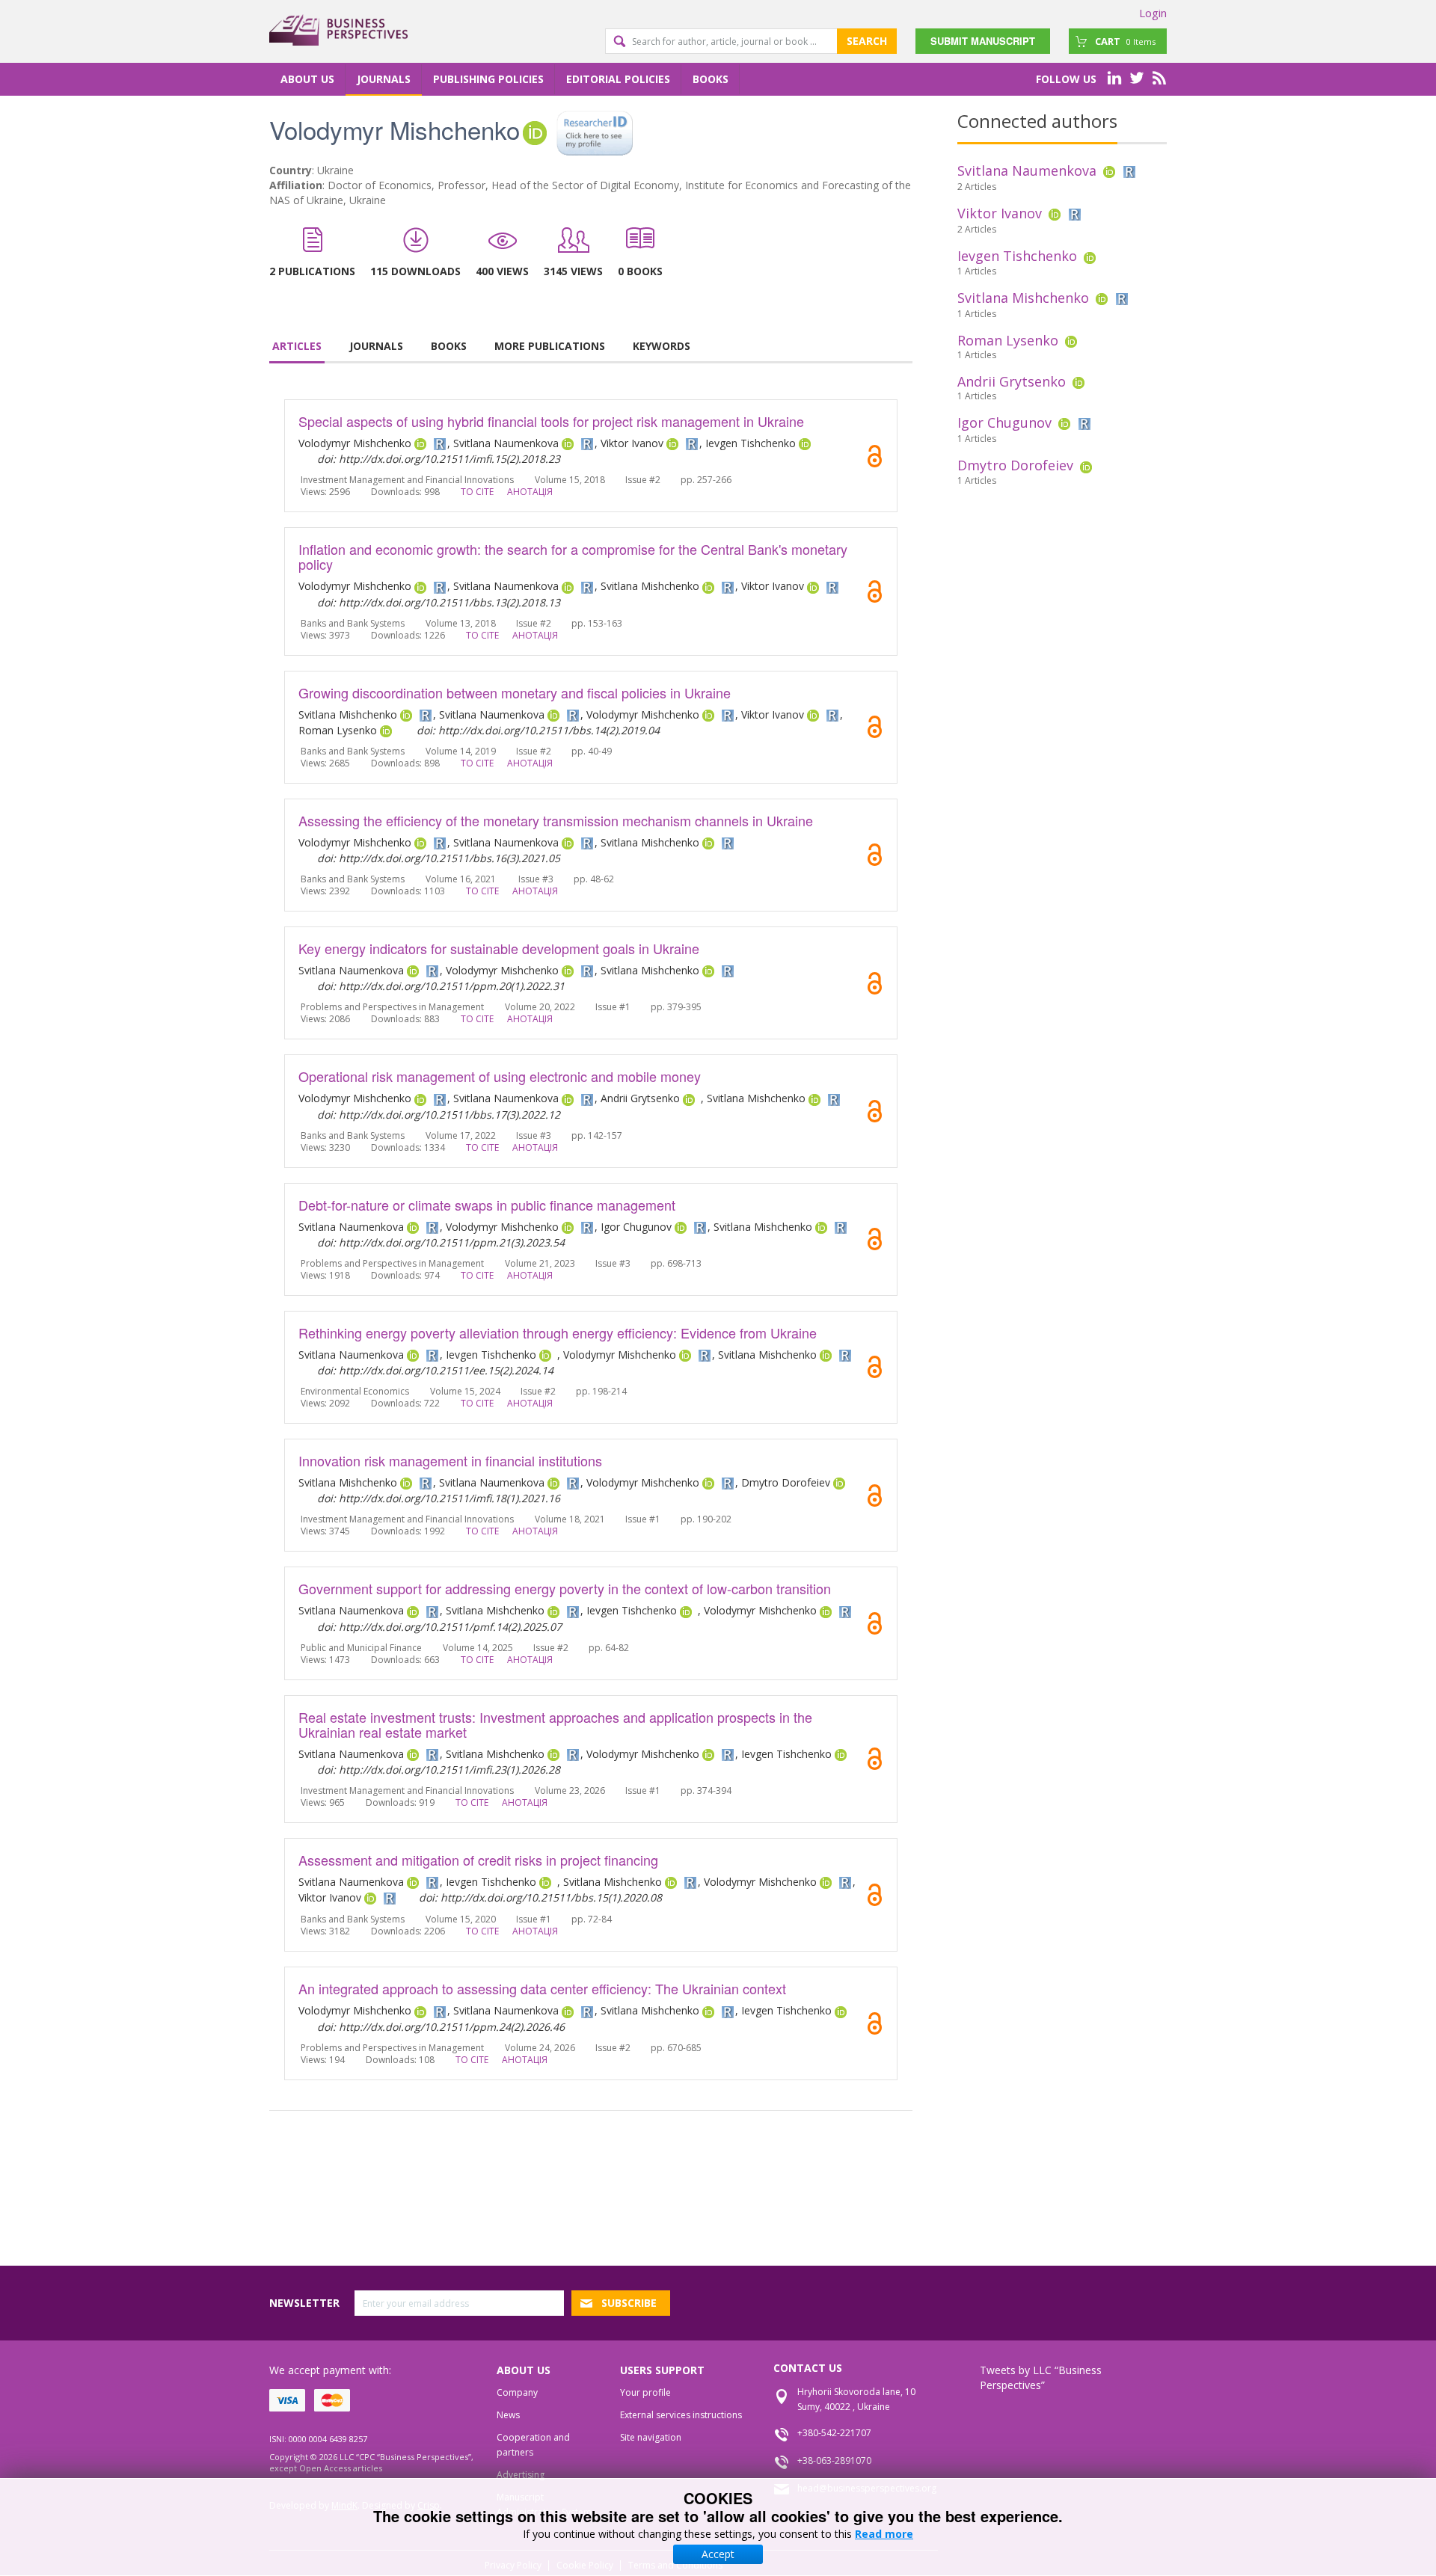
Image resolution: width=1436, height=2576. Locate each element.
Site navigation (651, 2437)
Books (711, 79)
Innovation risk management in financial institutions (450, 1460)
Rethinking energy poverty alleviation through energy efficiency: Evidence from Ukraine (558, 1332)
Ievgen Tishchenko (1017, 256)
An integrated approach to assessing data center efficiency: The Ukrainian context (542, 1988)
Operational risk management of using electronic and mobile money (500, 1076)
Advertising (521, 2475)
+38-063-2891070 (834, 2460)
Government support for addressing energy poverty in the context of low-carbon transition (565, 1588)
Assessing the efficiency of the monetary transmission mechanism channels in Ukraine (556, 820)
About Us (307, 79)
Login (1153, 13)
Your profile (645, 2392)
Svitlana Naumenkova (1027, 170)
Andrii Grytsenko (1012, 381)
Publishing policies (488, 79)
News (508, 2415)
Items (1125, 41)
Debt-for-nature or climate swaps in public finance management (487, 1205)
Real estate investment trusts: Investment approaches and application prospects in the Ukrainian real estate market (555, 1724)
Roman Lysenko (1008, 340)
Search (867, 41)
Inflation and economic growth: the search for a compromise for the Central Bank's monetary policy (573, 556)
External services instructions (681, 2415)
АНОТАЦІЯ (530, 492)
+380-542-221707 (834, 2433)
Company (517, 2392)
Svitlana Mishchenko (1023, 298)
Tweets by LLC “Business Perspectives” (1041, 2377)
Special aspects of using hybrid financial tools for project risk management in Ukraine (551, 421)
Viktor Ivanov (1000, 213)
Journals (384, 79)
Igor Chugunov (1004, 422)
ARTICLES (297, 346)
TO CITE (477, 492)
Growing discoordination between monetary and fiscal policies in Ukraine (515, 692)
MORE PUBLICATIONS (550, 346)
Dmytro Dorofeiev (1015, 465)
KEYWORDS (662, 346)
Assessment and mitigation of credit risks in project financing (478, 1860)
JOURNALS (376, 346)
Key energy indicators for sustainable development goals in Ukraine (499, 948)
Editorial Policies (618, 79)
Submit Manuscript (983, 41)
